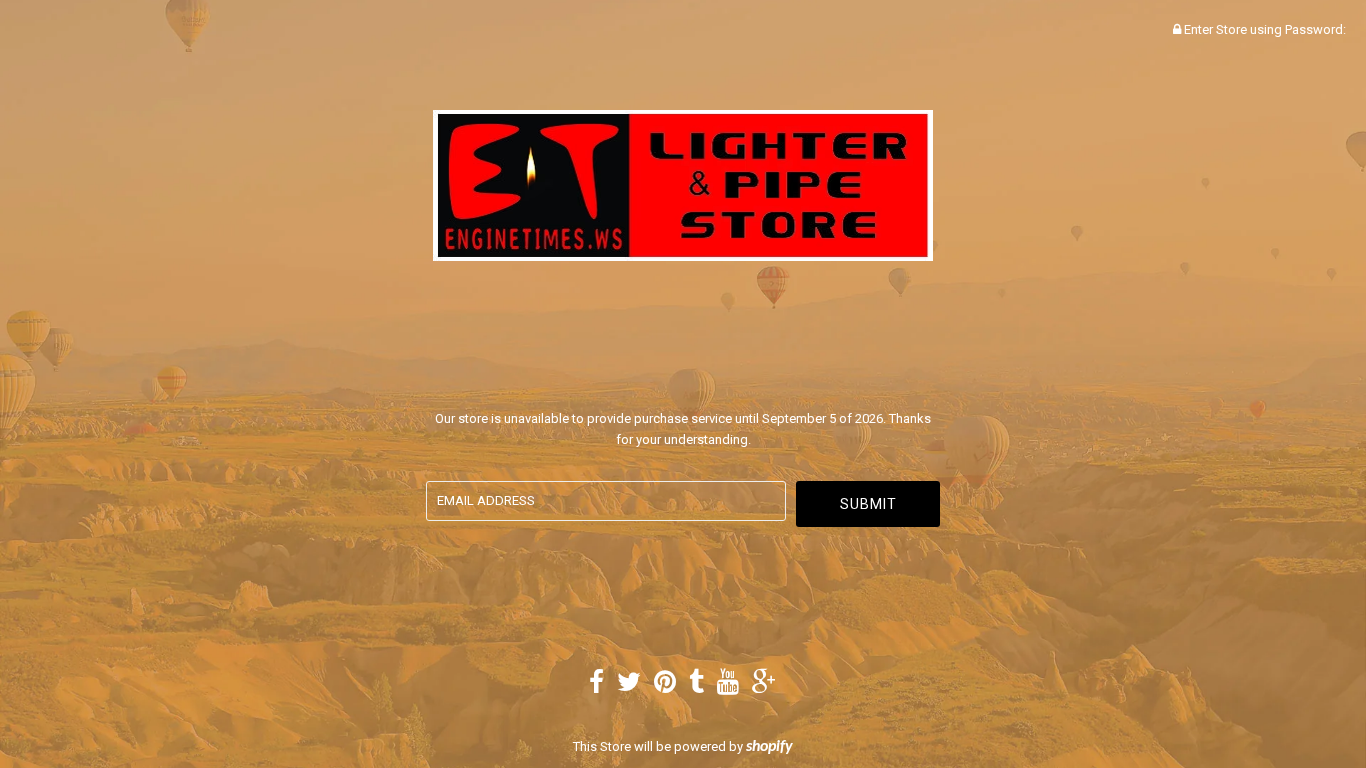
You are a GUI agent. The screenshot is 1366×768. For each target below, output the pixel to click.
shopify (769, 747)
